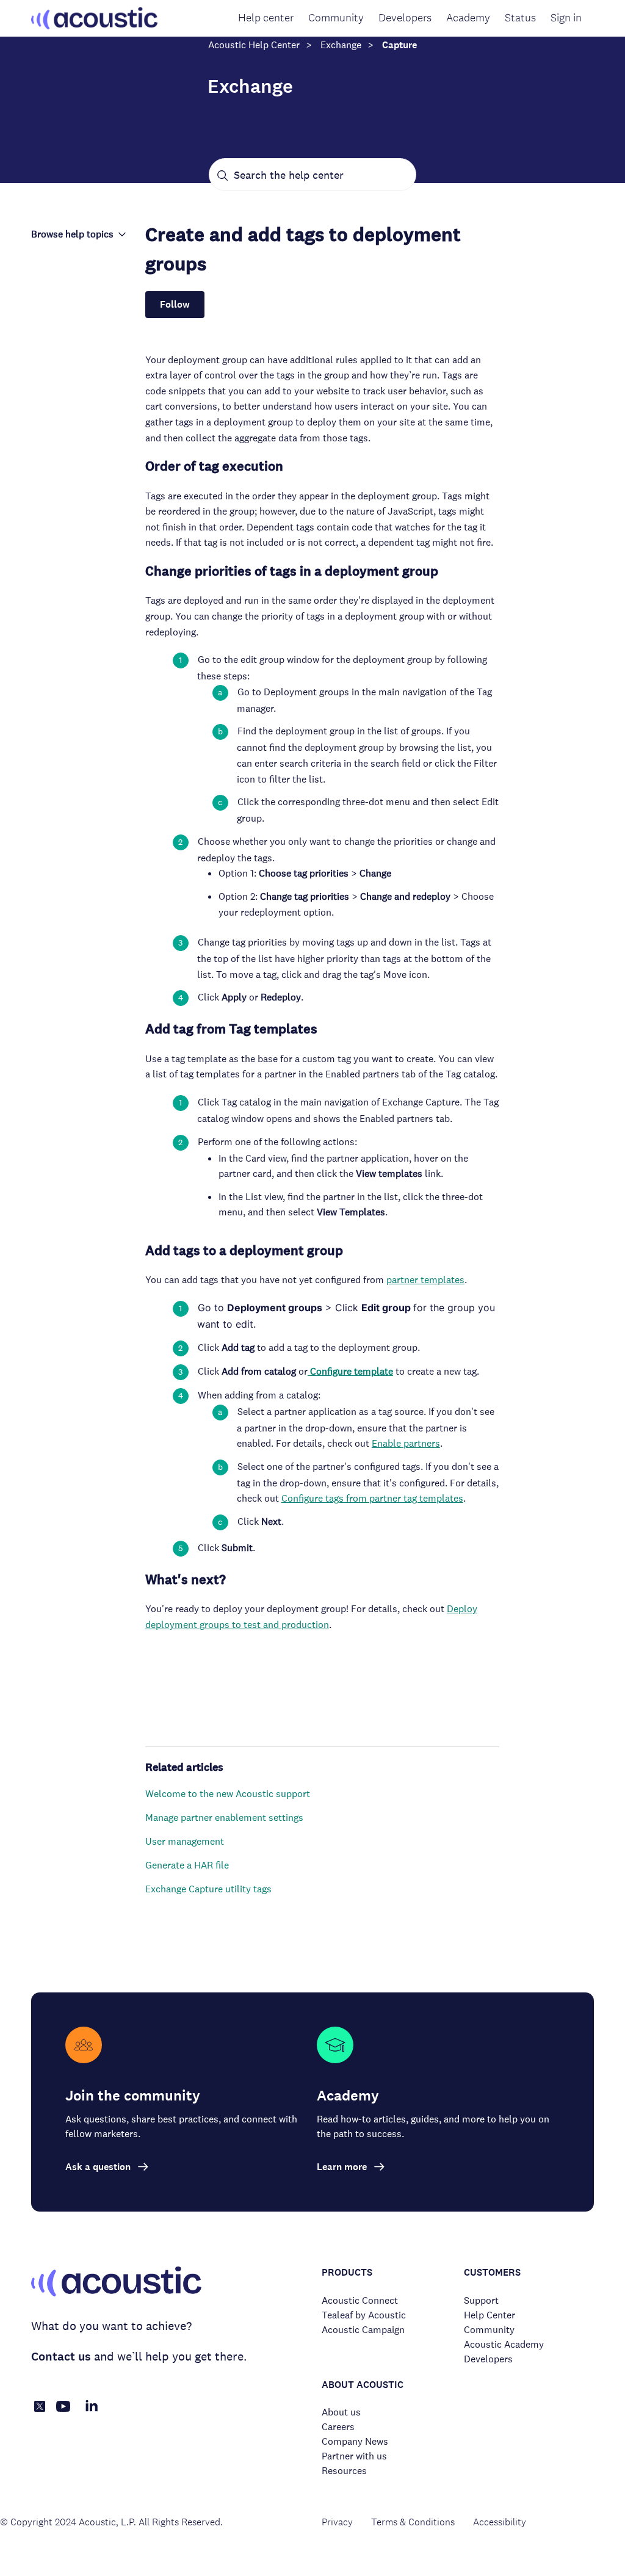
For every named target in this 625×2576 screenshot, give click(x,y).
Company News (355, 2441)
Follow (175, 304)
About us (341, 2412)
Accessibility (500, 2522)
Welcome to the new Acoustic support (228, 1794)
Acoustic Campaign (363, 2330)
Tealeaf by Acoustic (364, 2315)
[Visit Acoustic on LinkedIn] (92, 2413)
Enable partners (406, 1443)
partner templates (425, 1280)
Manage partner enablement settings (224, 1818)
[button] (79, 234)
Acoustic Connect (360, 2300)
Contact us (61, 2357)
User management (185, 1841)
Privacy (337, 2522)
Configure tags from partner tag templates (372, 1498)
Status (520, 18)
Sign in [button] (566, 18)
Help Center (490, 2315)
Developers (405, 18)
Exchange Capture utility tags (208, 1889)
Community (336, 18)
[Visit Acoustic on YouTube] (63, 2413)
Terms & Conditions (413, 2522)
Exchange (341, 45)
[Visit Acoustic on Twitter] (40, 2408)
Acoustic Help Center (254, 45)
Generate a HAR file (187, 1865)
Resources (344, 2471)
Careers (338, 2427)
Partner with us (354, 2456)
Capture (399, 45)
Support (481, 2300)
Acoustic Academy (504, 2344)
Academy (468, 18)
